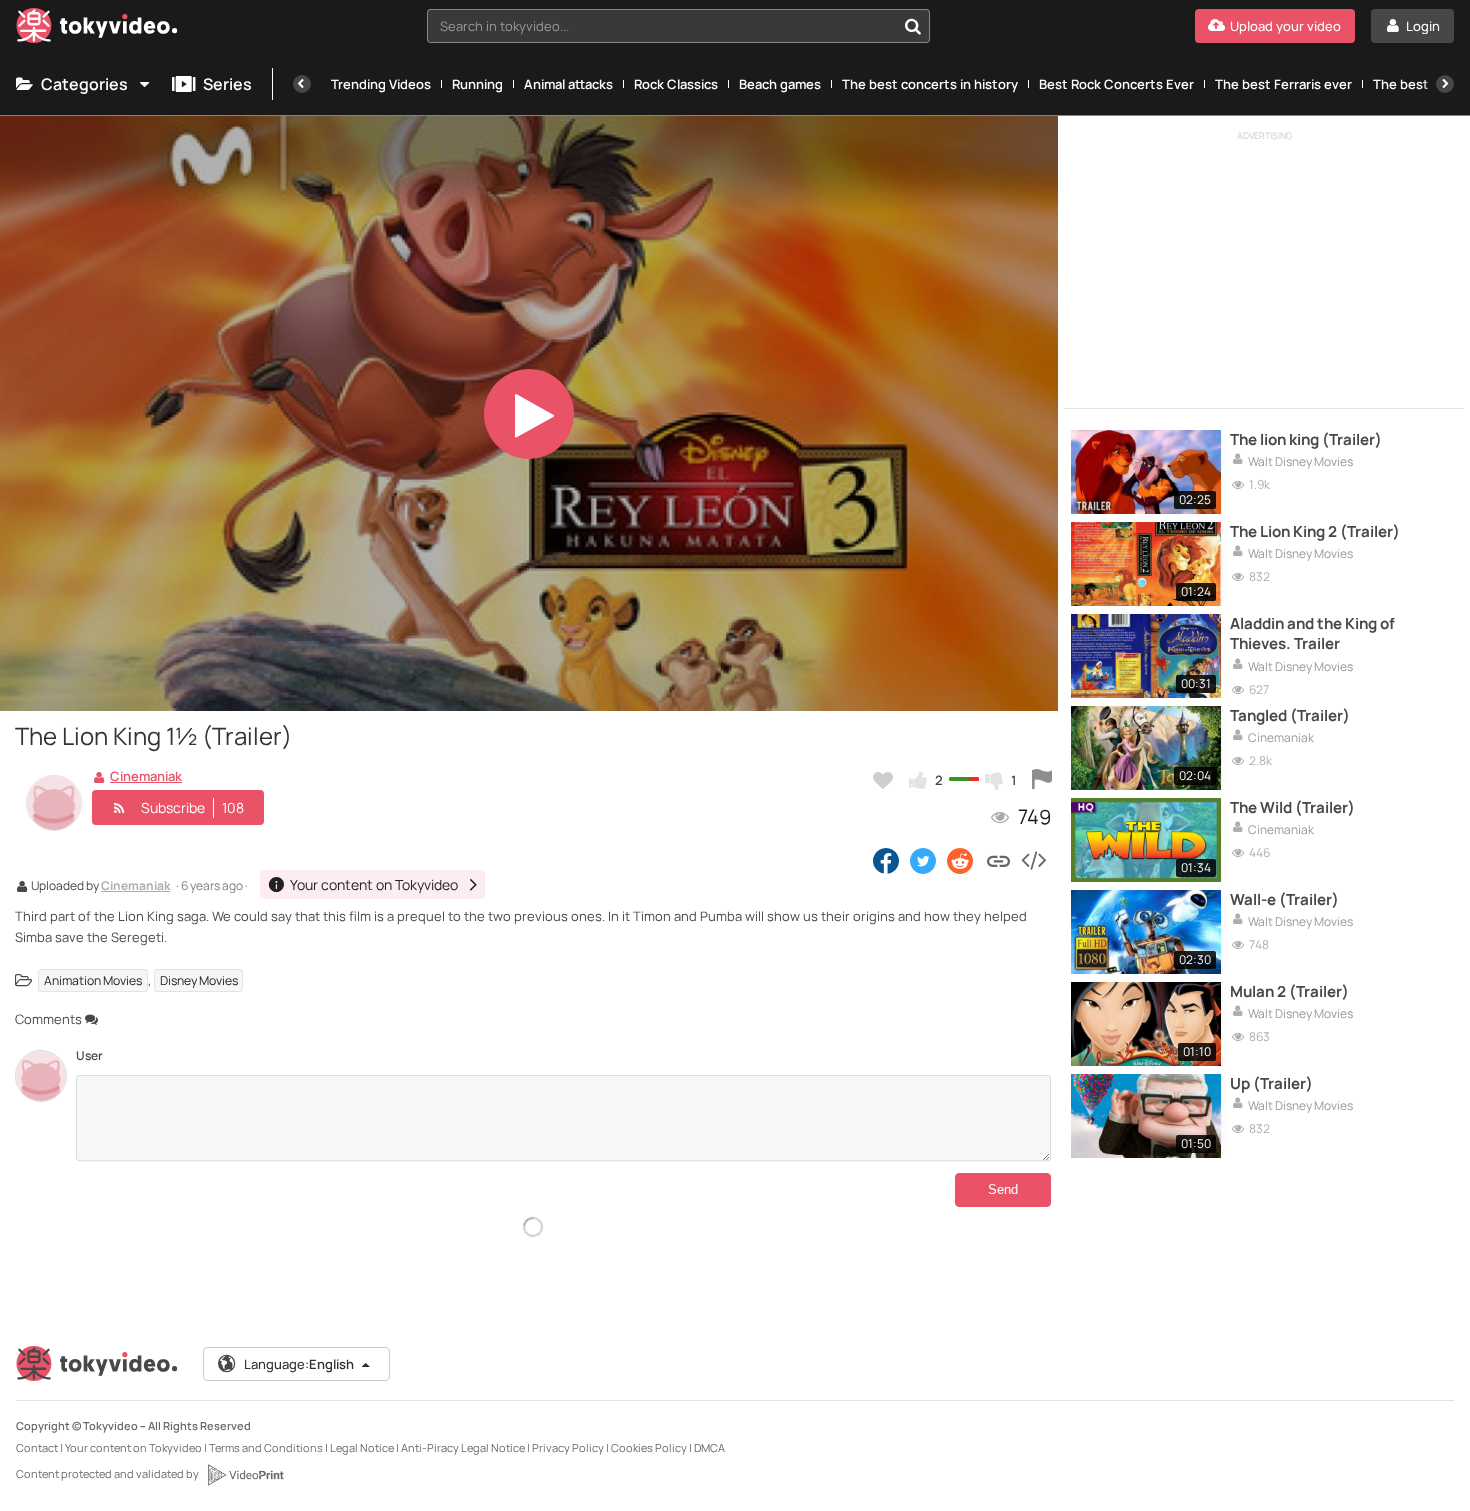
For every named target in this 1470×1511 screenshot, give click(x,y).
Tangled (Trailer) (1290, 716)
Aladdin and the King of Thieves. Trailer (1312, 634)
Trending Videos (381, 84)
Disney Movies (199, 980)
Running (477, 84)
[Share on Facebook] (886, 860)
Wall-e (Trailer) (1284, 900)
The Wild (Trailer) (1292, 808)
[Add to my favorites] (883, 780)
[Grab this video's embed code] (1033, 860)
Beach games (780, 84)
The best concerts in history (930, 84)
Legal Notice (362, 1447)
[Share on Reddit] (961, 860)
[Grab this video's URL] (998, 860)
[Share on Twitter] (923, 860)
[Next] (1445, 84)
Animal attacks (568, 84)
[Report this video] (1042, 780)
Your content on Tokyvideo (133, 1447)
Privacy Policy (568, 1447)
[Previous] (302, 84)
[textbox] (661, 26)
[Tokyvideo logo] (97, 29)
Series (227, 84)
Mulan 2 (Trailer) (1289, 992)
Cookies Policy (649, 1447)
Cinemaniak (135, 887)
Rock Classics (676, 84)
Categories (84, 84)
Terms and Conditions (266, 1447)
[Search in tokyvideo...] (913, 26)
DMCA (709, 1447)
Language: (299, 1364)
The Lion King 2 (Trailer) (1315, 532)
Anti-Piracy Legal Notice (463, 1447)
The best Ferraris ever (1283, 84)
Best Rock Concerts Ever (1116, 84)
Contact (37, 1447)
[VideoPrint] (245, 1475)
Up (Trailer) (1271, 1084)
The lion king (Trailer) (1306, 440)
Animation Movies (93, 980)
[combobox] (678, 26)
